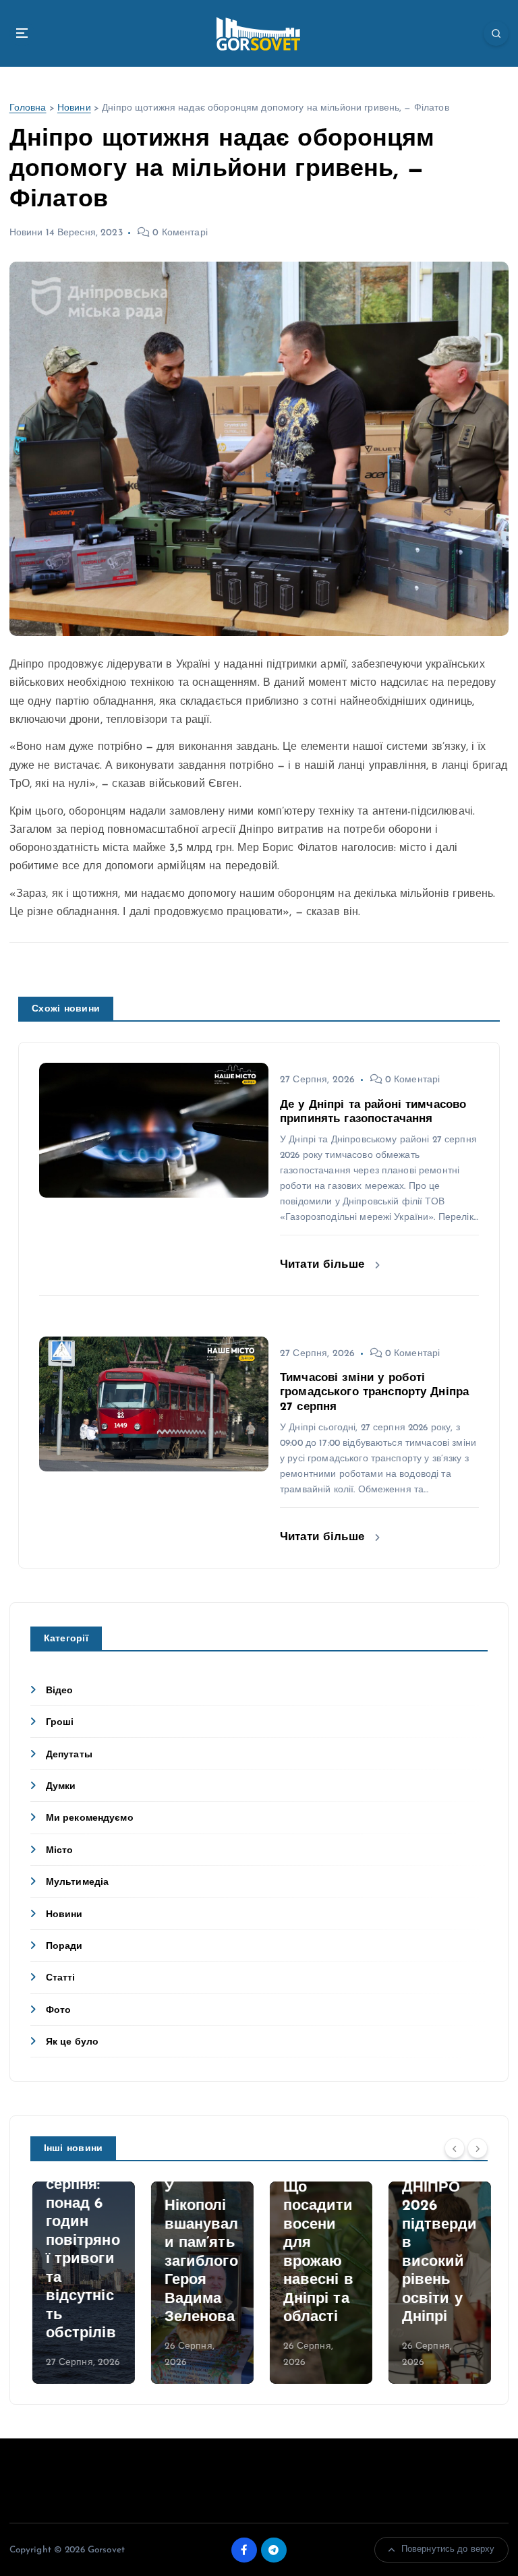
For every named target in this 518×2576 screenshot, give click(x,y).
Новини (74, 108)
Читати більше (324, 1265)
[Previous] (455, 2148)
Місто (60, 1851)
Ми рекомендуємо (90, 1818)
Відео (60, 1691)
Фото (59, 2011)
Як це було (72, 2042)
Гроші (60, 1723)
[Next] (478, 2148)
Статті (61, 1978)
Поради (64, 1946)
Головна (28, 108)
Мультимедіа (78, 1882)
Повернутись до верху (448, 2549)
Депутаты (69, 1755)
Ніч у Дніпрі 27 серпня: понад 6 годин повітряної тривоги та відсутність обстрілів (81, 2241)
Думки (61, 1787)
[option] (82, 2283)
